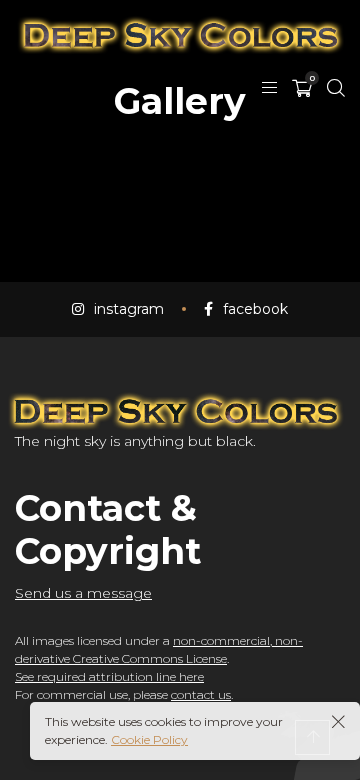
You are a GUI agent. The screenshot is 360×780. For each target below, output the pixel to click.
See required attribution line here (109, 676)
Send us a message (83, 593)
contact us (201, 694)
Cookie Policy (149, 739)
